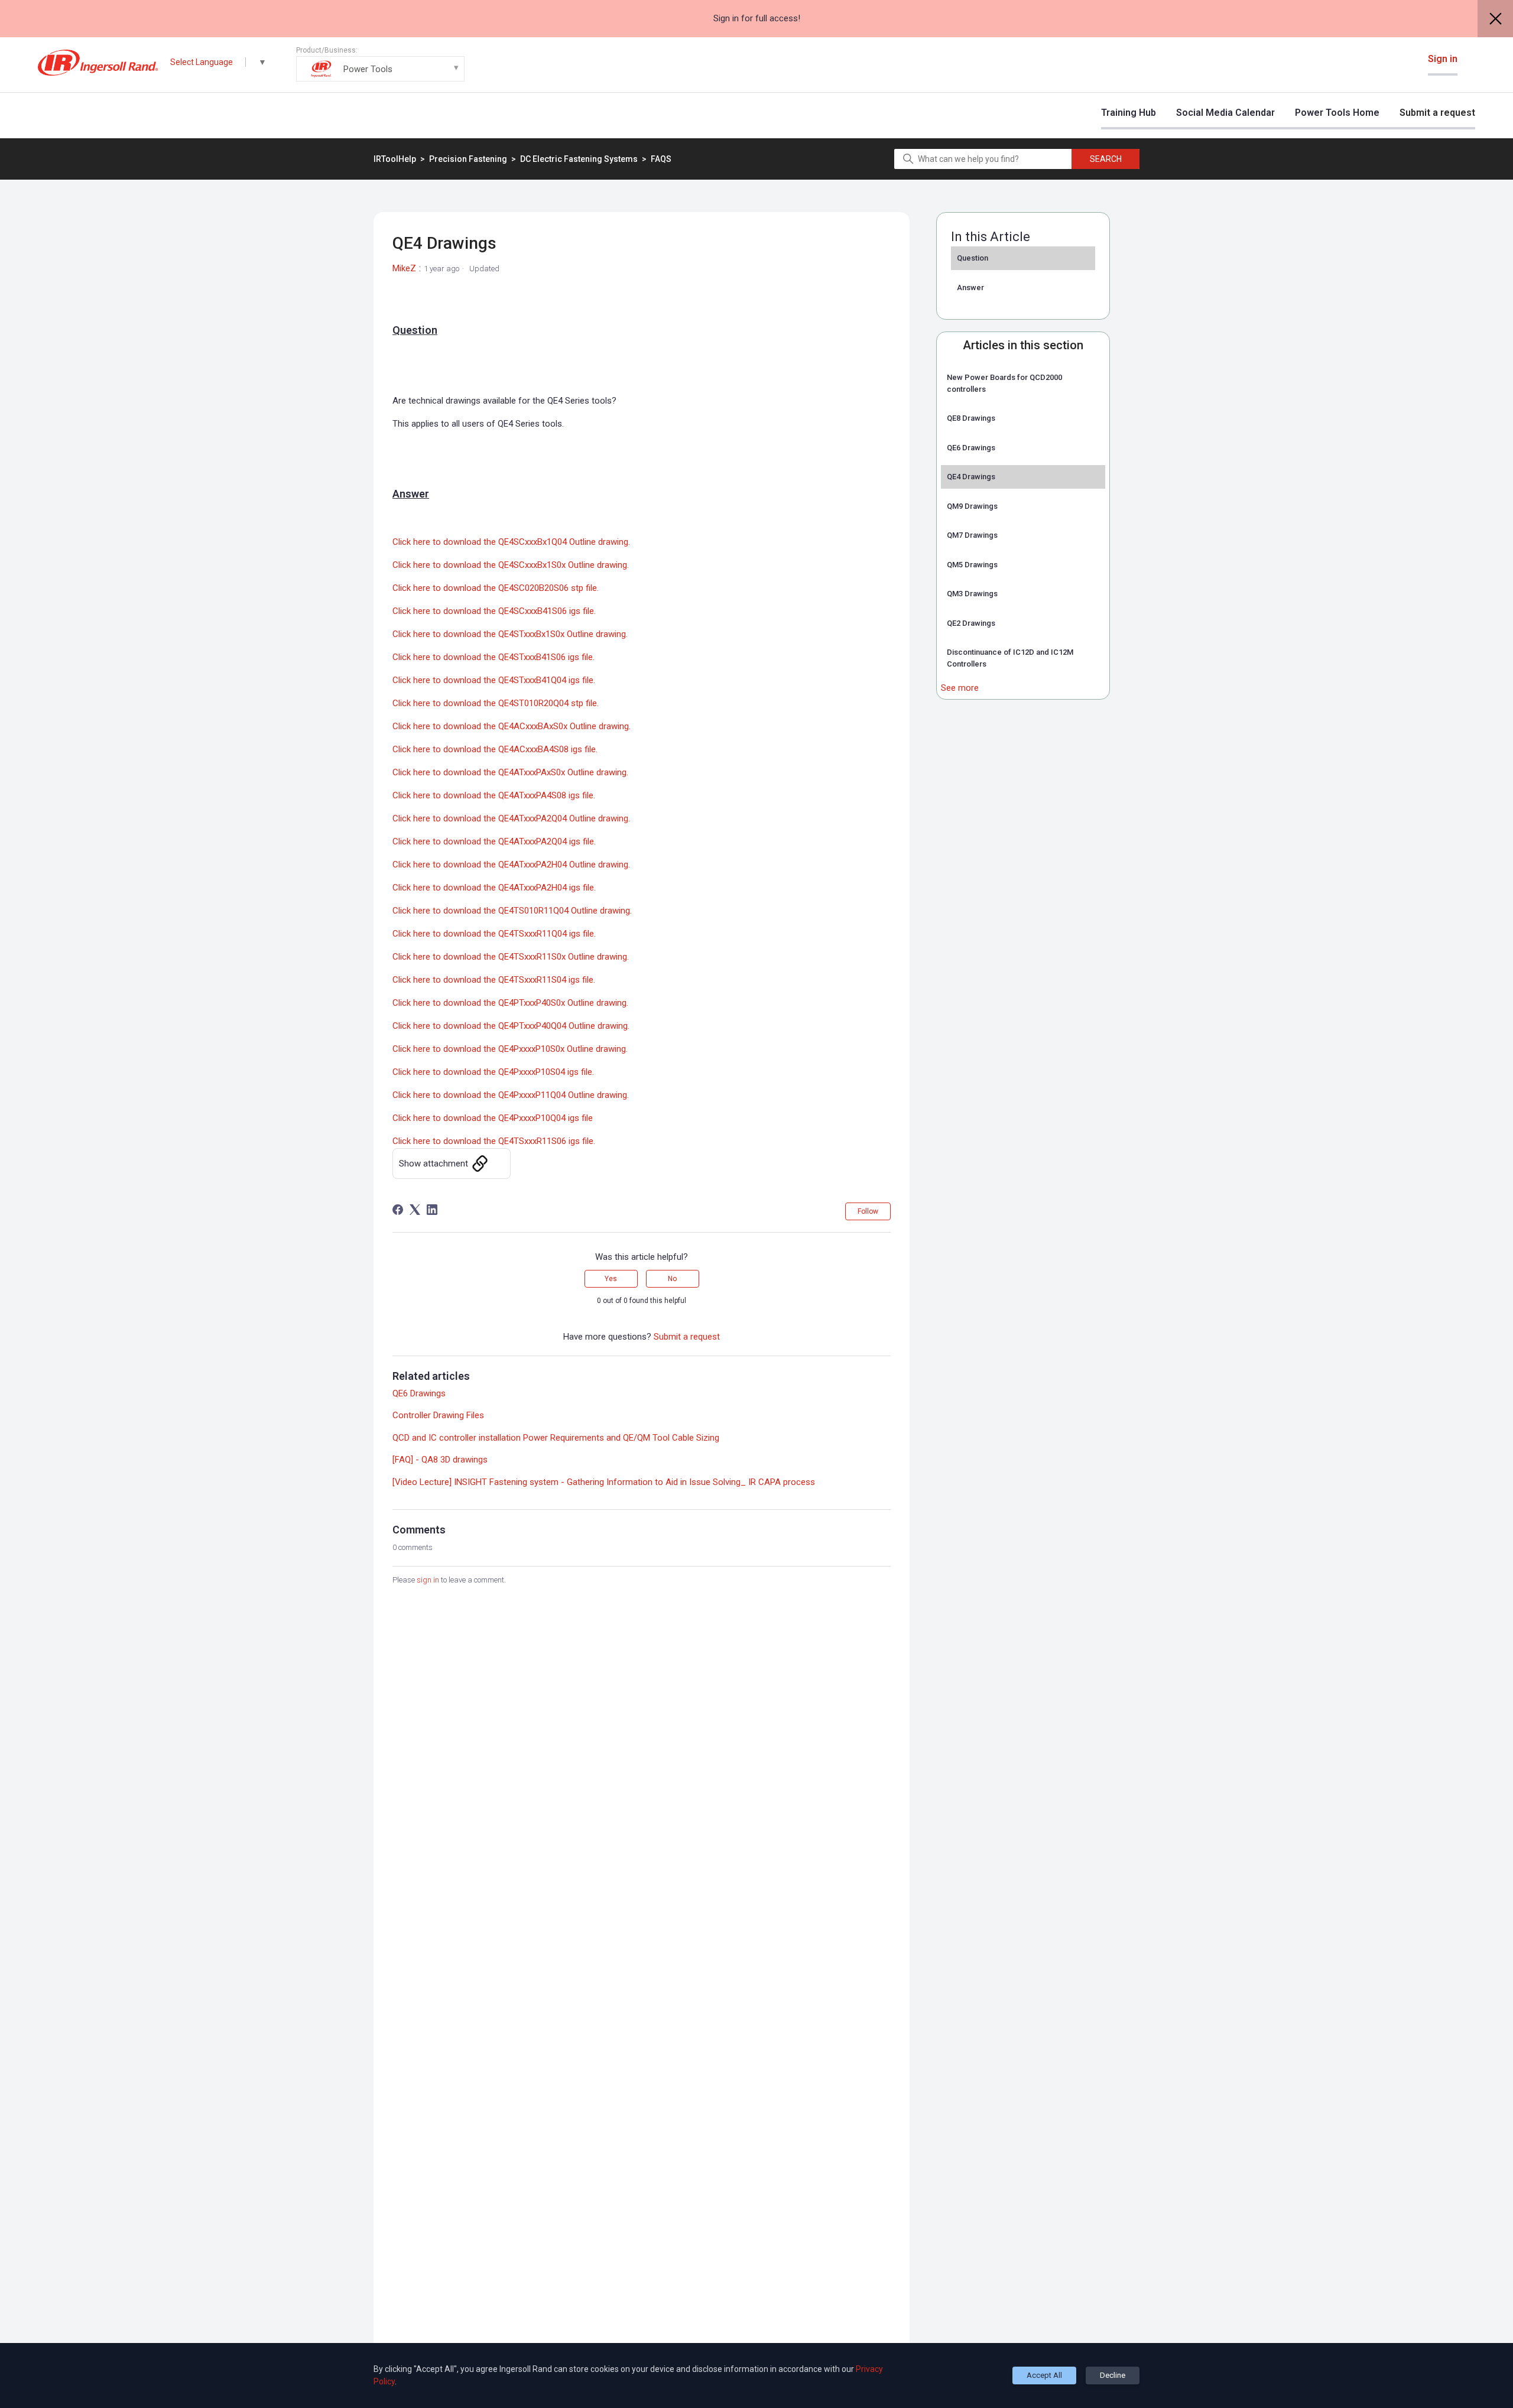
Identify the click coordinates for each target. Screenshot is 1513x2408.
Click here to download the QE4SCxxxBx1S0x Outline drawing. (511, 565)
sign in (428, 1580)
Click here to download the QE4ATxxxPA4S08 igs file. (494, 795)
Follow (868, 1211)
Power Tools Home (1337, 113)
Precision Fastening (469, 159)
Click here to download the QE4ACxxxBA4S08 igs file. (495, 749)
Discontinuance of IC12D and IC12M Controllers (1010, 658)
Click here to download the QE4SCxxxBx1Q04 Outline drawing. (511, 542)
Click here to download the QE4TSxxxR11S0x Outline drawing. (511, 957)
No (672, 1279)
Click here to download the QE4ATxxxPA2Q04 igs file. (494, 841)
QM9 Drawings (972, 506)
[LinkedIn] (432, 1210)
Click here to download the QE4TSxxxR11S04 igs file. (494, 980)
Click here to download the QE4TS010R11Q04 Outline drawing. (512, 911)
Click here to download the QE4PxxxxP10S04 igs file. (493, 1072)
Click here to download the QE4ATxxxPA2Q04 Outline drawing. (511, 818)
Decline (1113, 2375)
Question (973, 258)
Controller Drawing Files (438, 1415)
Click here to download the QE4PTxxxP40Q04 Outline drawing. (511, 1026)
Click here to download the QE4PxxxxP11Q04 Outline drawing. (511, 1095)
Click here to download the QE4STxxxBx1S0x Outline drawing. (510, 634)
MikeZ (404, 268)
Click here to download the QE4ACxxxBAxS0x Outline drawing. (512, 726)
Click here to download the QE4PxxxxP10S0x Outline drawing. (510, 1049)
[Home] (98, 63)
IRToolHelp (395, 159)
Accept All (1044, 2375)
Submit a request (1437, 113)
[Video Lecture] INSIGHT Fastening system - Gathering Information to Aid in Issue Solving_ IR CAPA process (604, 1482)
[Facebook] (398, 1210)
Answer (970, 287)
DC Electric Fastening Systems (579, 159)
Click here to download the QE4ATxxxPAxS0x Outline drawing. (510, 772)
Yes (611, 1279)
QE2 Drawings (971, 623)
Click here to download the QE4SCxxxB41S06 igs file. (494, 611)
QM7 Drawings (972, 535)
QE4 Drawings (971, 477)
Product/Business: (344, 60)
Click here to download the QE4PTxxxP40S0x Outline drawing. (510, 1003)
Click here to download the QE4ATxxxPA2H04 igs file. (494, 888)
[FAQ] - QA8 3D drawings (440, 1460)
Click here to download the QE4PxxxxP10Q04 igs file (493, 1118)
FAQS (661, 159)
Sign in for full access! (757, 18)
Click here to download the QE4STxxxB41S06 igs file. (493, 657)
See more (960, 688)
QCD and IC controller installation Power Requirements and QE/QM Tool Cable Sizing (556, 1438)
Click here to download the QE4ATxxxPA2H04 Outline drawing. (511, 865)
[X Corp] (415, 1210)
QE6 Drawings (971, 448)
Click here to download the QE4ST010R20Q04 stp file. (496, 703)
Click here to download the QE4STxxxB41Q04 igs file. (494, 680)
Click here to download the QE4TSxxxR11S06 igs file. (494, 1141)
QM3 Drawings (972, 594)
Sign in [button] (1443, 59)
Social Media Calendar (1225, 113)
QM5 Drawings (972, 565)
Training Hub (1129, 113)
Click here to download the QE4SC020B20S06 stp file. (496, 588)
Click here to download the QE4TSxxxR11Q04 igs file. (494, 934)
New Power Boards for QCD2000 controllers (1004, 383)
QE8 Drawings (971, 418)
